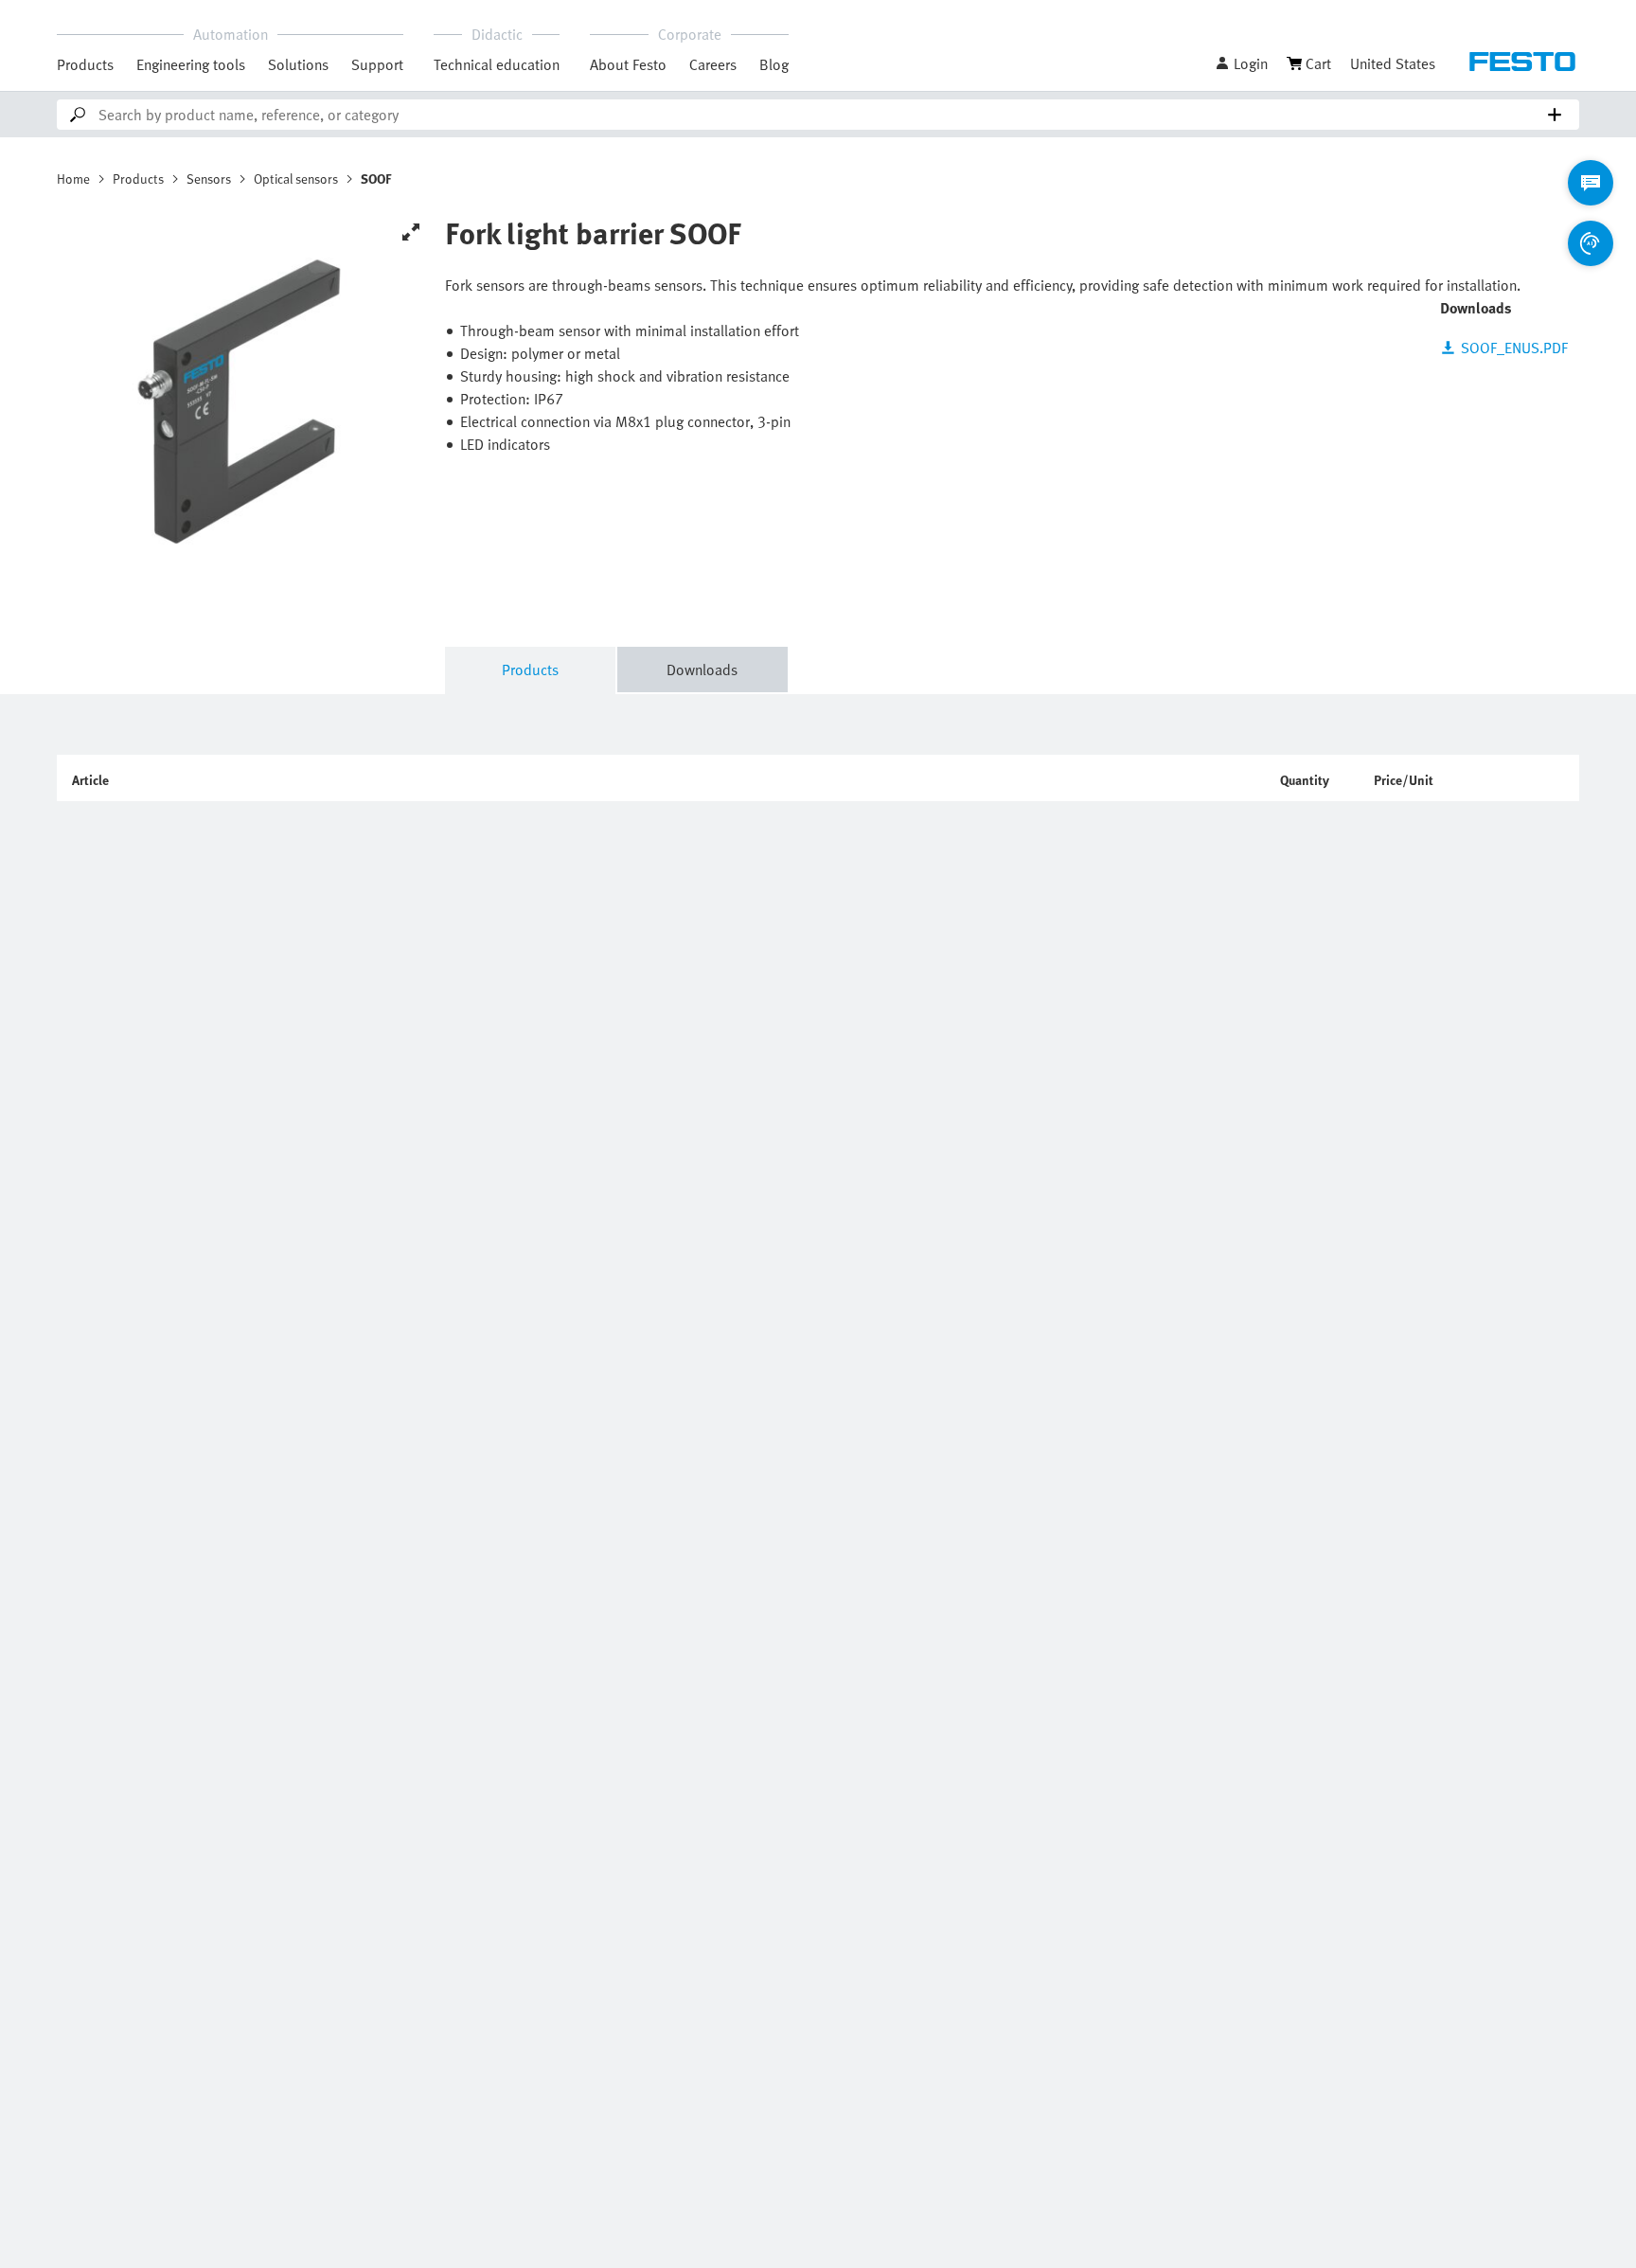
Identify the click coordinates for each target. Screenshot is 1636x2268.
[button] (1241, 63)
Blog (774, 64)
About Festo (628, 64)
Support (377, 64)
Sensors (209, 179)
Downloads (702, 670)
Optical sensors (296, 179)
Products (85, 64)
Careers (713, 64)
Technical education (497, 64)
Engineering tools (191, 64)
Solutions (298, 64)
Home (73, 179)
